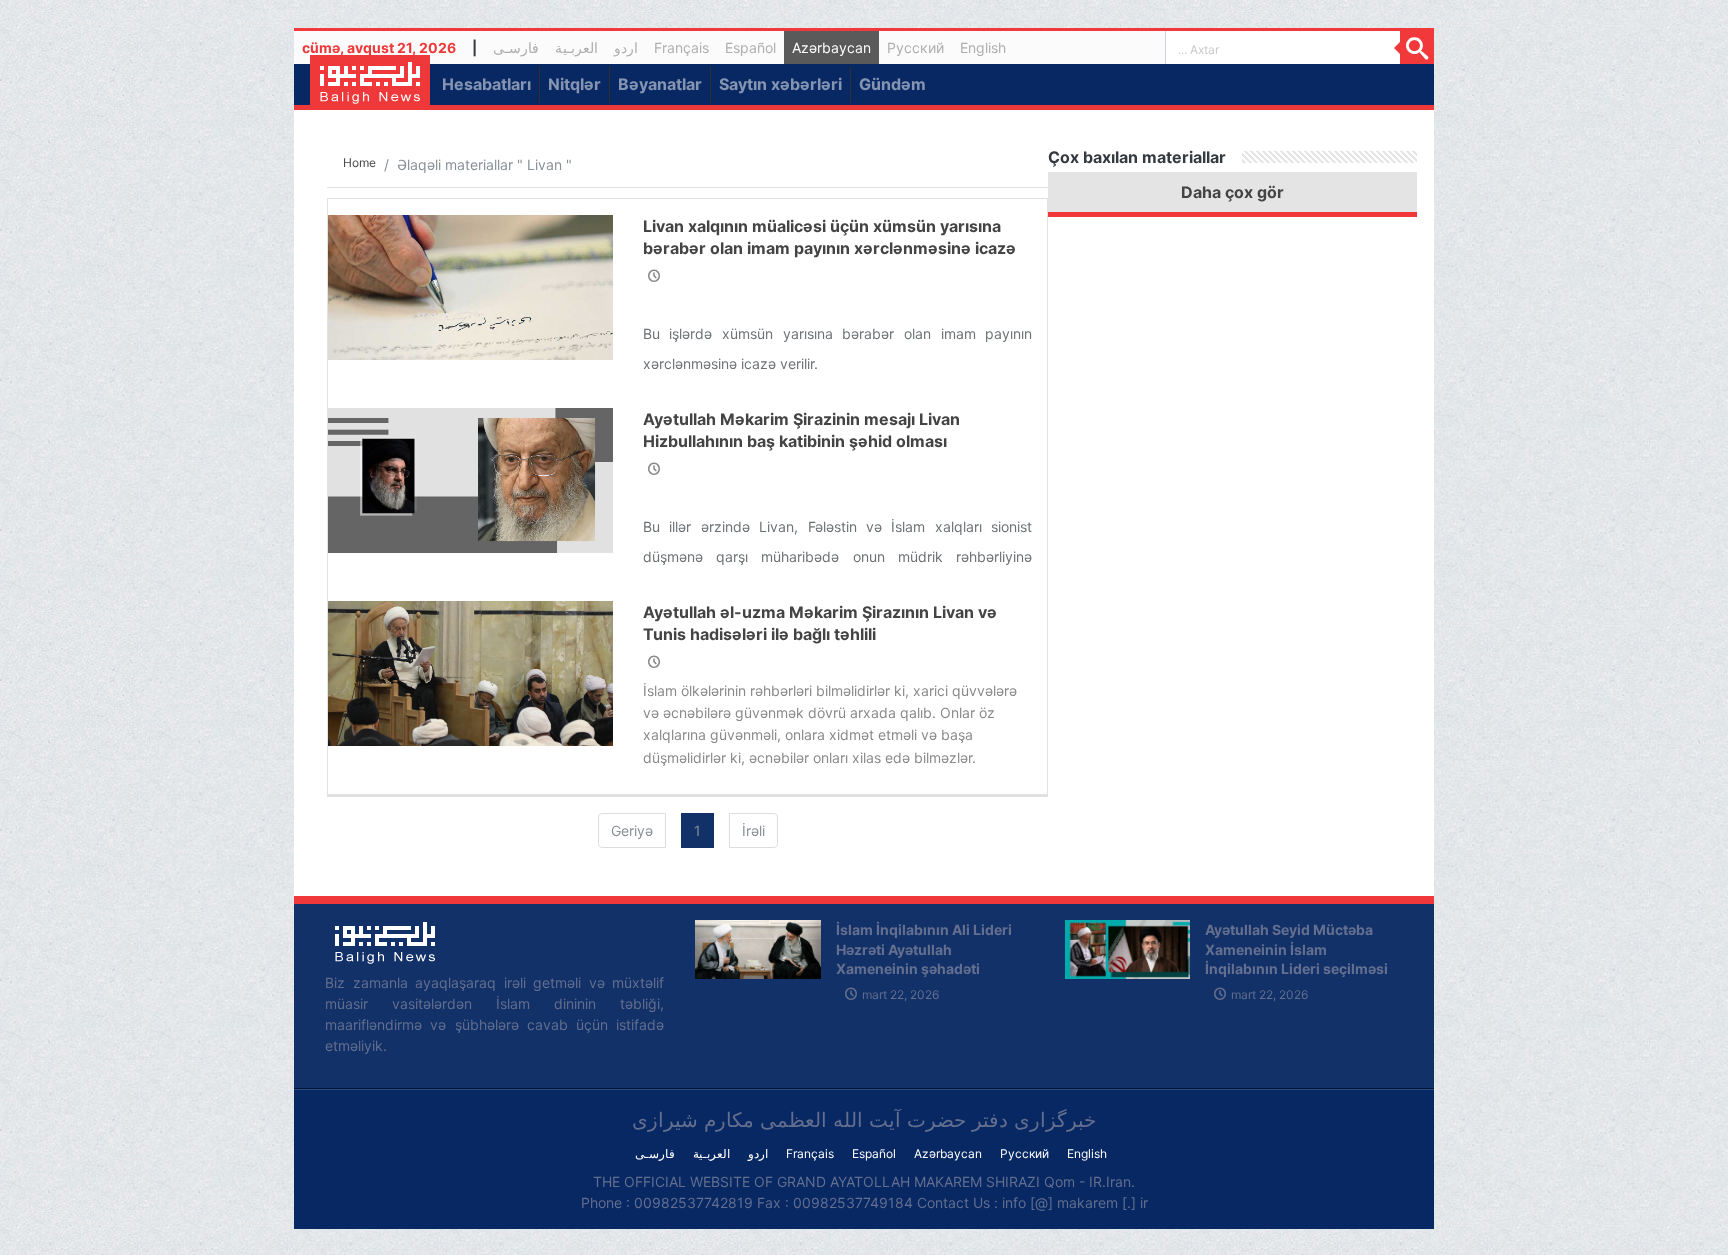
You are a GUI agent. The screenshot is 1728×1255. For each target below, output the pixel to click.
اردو (626, 47)
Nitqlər (574, 84)
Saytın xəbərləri (780, 84)
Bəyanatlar (660, 84)
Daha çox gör (1232, 192)
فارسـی (520, 50)
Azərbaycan (831, 47)
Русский (915, 47)
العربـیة (576, 47)
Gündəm (892, 84)
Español (750, 47)
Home (359, 162)
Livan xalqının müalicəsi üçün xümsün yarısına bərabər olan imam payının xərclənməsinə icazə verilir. (829, 248)
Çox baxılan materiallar (1137, 157)
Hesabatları (486, 84)
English (983, 47)
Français (681, 47)
